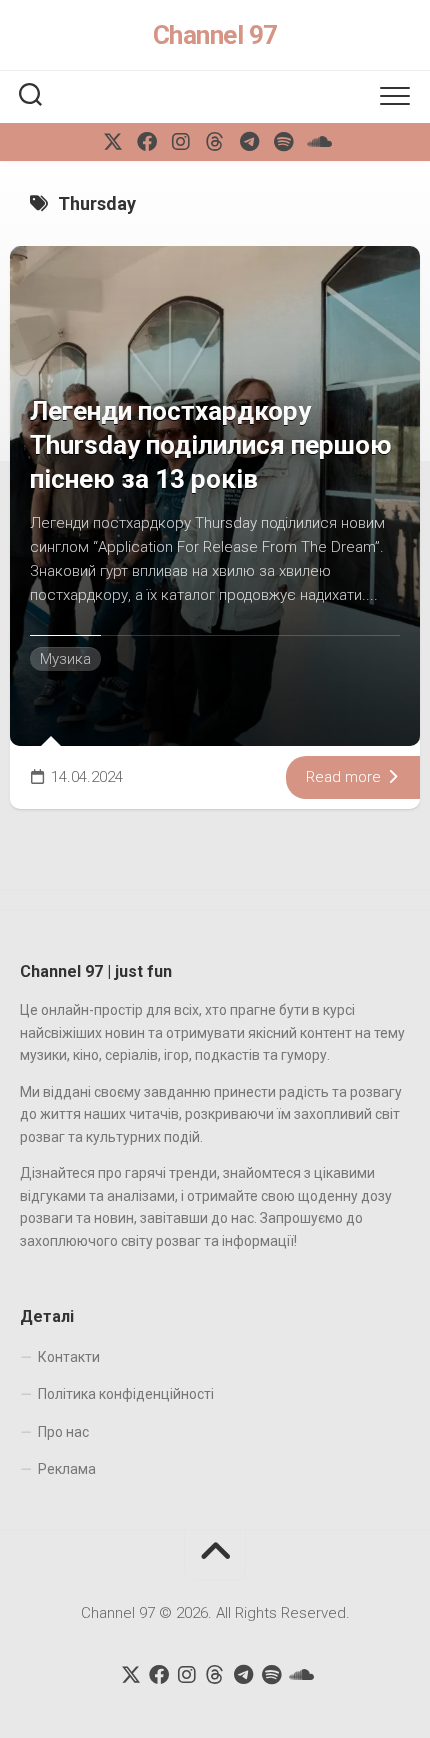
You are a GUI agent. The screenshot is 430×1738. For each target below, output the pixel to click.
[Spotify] (283, 142)
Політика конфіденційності (126, 1394)
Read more (345, 777)
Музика (65, 659)
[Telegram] (249, 142)
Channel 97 (215, 35)
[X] (113, 142)
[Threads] (215, 142)
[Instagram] (181, 142)
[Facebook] (147, 142)
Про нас (63, 1432)
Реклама (67, 1469)
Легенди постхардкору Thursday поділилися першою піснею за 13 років (211, 445)
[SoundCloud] (317, 142)
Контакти (69, 1357)
